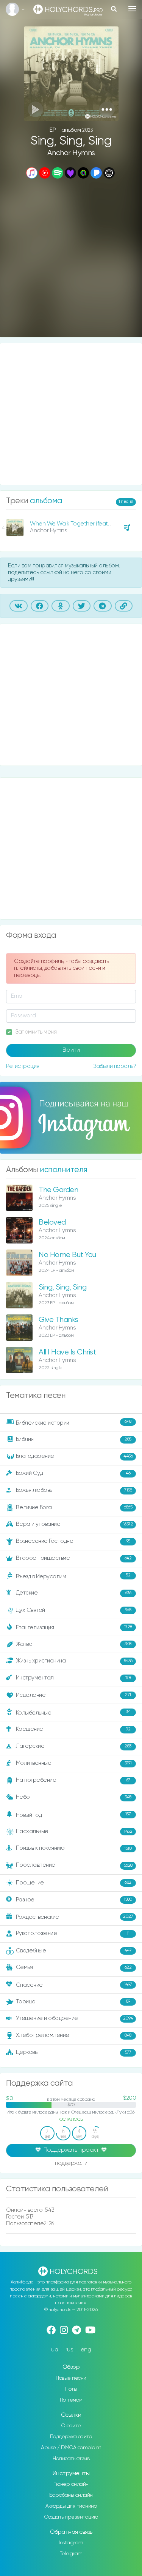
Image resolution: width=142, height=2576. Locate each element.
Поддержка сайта (71, 2437)
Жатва (74, 1644)
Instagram (71, 2543)
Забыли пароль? (115, 1066)
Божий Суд (73, 1473)
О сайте (71, 2426)
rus (69, 2350)
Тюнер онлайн (71, 2484)
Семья (74, 1967)
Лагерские (74, 1746)
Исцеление (73, 1695)
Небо (74, 1797)
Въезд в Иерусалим (73, 1576)
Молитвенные (74, 1763)
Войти (71, 1050)
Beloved (52, 1223)
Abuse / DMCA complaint (71, 2448)
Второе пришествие (74, 1558)
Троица (73, 2001)
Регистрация (23, 1066)
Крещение (73, 1729)
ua (55, 2350)
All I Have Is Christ (67, 1352)
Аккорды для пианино (71, 2506)
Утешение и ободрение (75, 2018)
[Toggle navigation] (132, 9)
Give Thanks (59, 1320)
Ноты (71, 2389)
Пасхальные (74, 1831)
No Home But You (67, 1255)
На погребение (73, 1780)
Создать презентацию (71, 2517)
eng (86, 2350)
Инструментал (73, 1678)
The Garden (58, 1190)
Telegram (71, 2554)
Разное (74, 1899)
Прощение (74, 1882)
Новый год (73, 1815)
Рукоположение (73, 1933)
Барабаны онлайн (71, 2495)
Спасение (74, 1985)
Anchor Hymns (71, 153)
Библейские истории (74, 1422)
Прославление (74, 1865)
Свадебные (74, 1950)
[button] (107, 109)
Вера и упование (75, 1524)
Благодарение (74, 1456)
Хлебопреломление (74, 2035)
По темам (71, 2400)
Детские (74, 1593)
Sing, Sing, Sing (62, 1287)
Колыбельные (73, 1712)
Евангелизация (74, 1627)
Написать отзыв (71, 2459)
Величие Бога (74, 1508)
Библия (74, 1439)
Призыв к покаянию (74, 1848)
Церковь (74, 2052)
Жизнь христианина (74, 1661)
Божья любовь (74, 1490)
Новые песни (71, 2378)
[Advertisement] (71, 259)
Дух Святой (74, 1610)
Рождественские (75, 1917)
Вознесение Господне (73, 1541)
